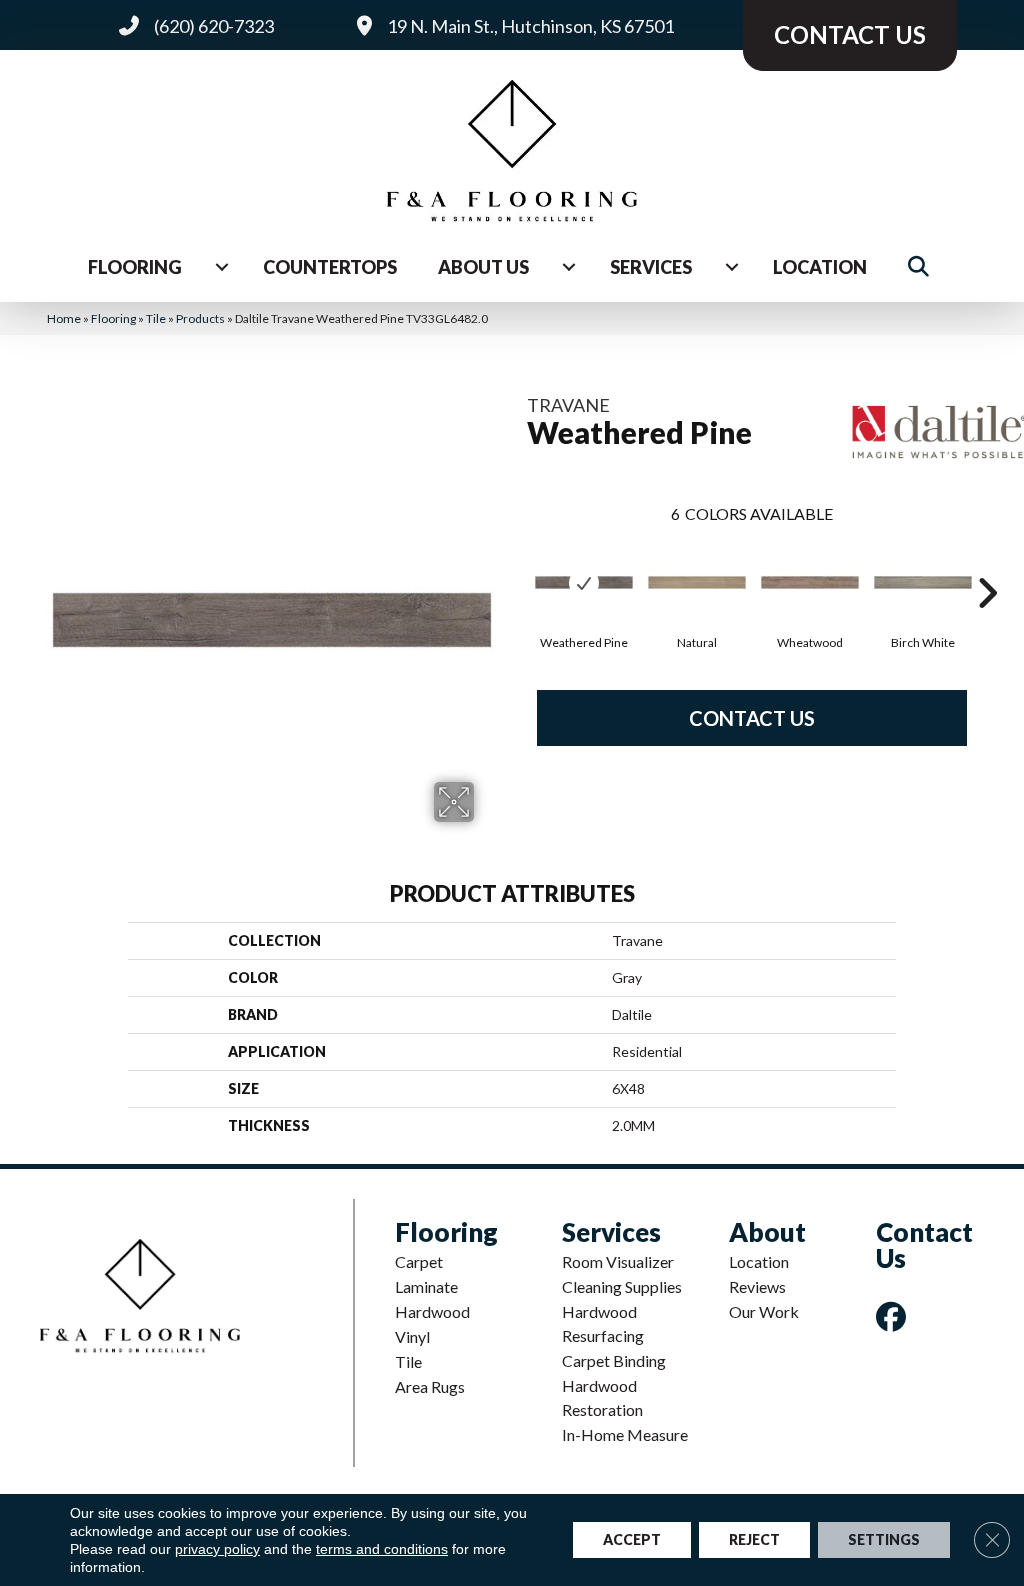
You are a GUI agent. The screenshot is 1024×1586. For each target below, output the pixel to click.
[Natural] (697, 582)
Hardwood (432, 1311)
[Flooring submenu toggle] (222, 267)
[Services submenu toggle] (732, 267)
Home (64, 318)
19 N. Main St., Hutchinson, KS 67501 (530, 26)
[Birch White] (923, 582)
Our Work (764, 1311)
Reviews (757, 1286)
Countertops (330, 267)
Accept (632, 1539)
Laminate (426, 1286)
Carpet (419, 1261)
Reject (754, 1539)
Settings (884, 1539)
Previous (517, 563)
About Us (483, 267)
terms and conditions (382, 1549)
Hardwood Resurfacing (603, 1323)
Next (987, 563)
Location (820, 267)
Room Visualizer (618, 1261)
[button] (922, 267)
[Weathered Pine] (584, 582)
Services (651, 267)
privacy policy (217, 1549)
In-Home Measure (625, 1434)
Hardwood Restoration (602, 1397)
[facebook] (895, 1316)
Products (200, 318)
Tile (156, 318)
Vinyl (412, 1336)
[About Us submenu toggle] (569, 267)
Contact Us (752, 718)
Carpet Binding (614, 1360)
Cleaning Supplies (622, 1286)
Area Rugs (430, 1386)
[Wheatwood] (810, 582)
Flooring (135, 267)
